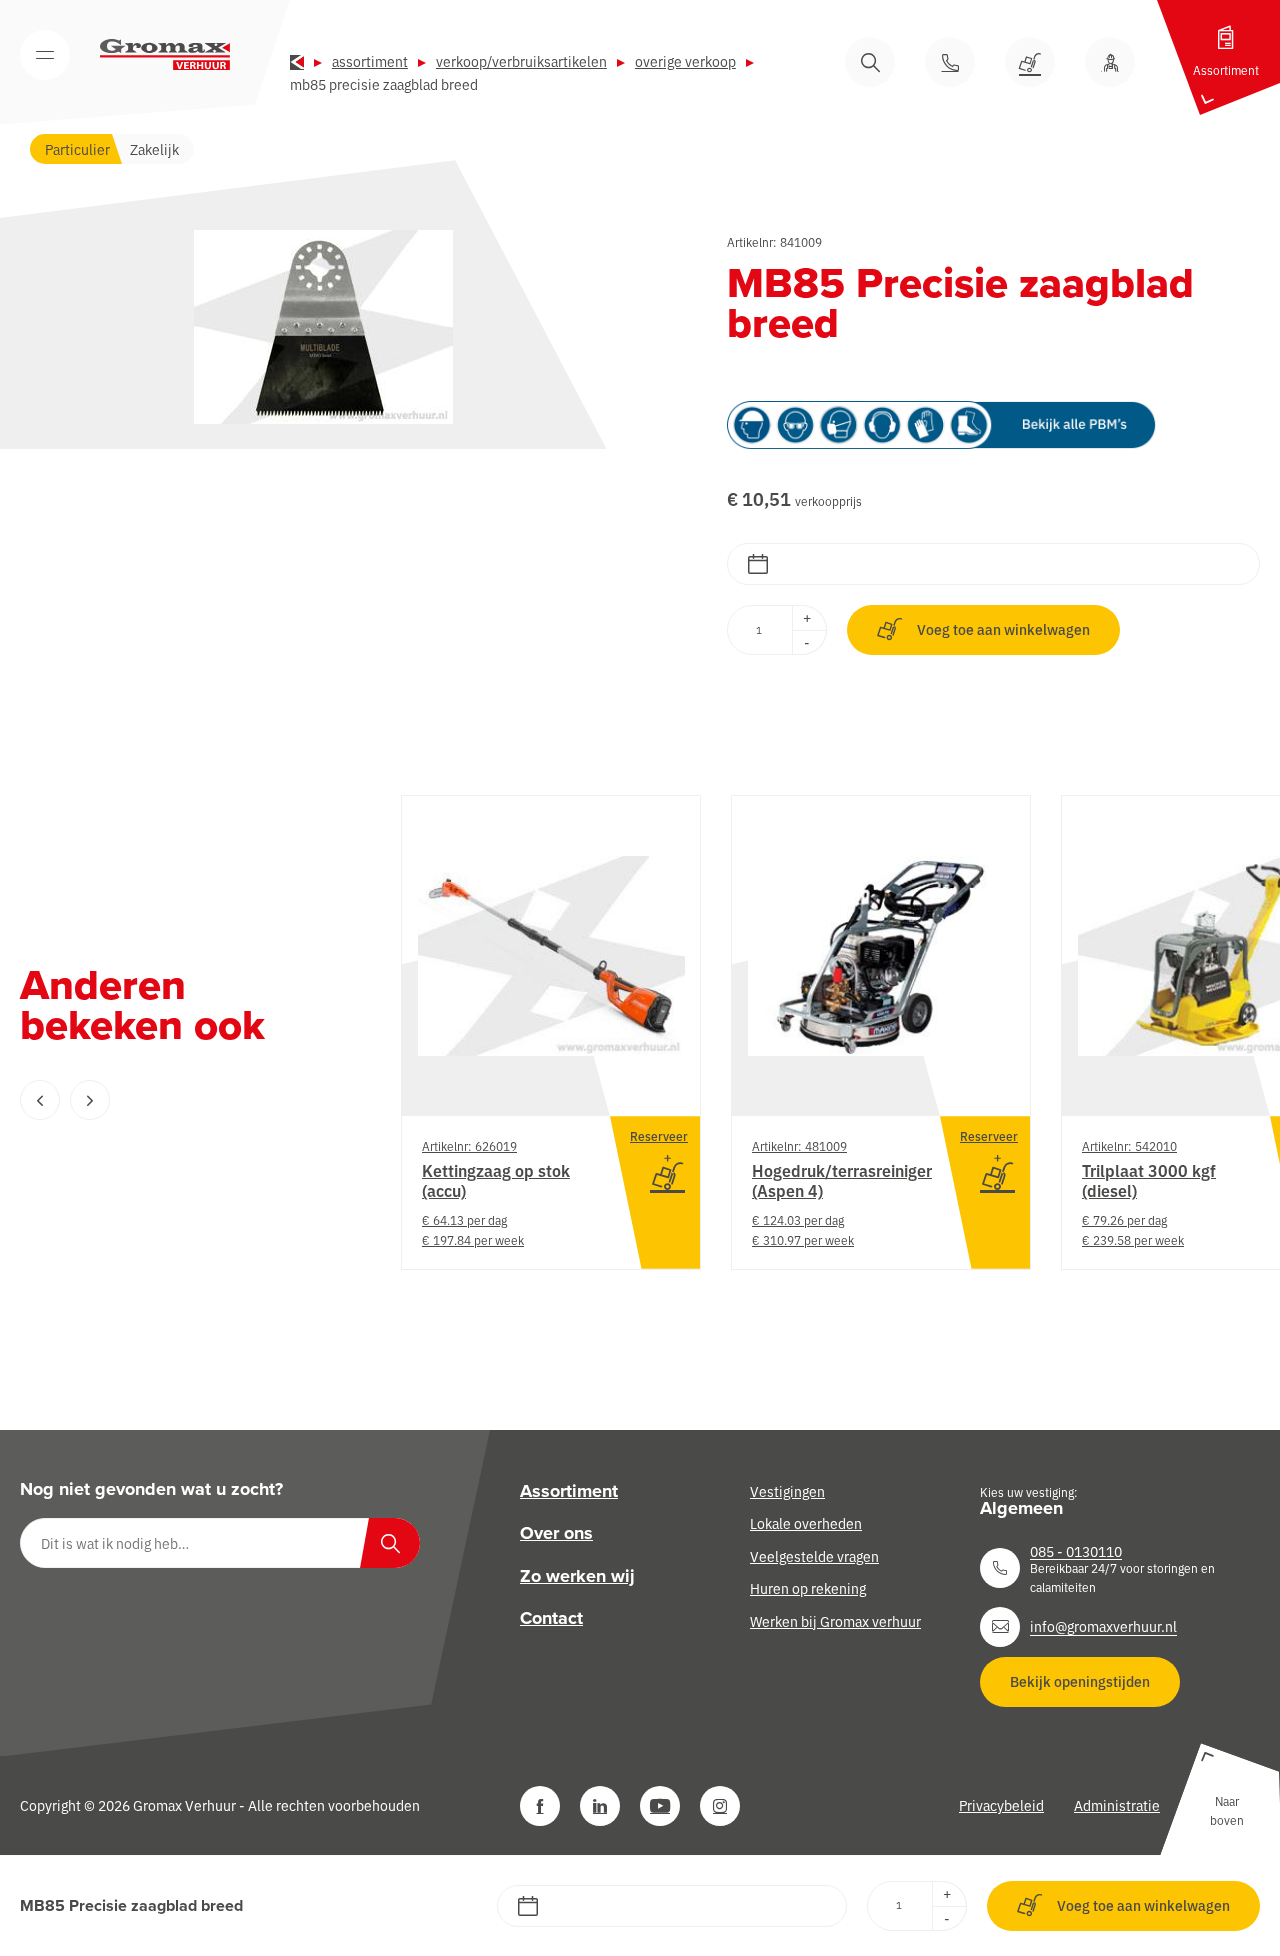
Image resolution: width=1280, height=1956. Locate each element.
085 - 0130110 (1076, 1551)
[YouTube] (660, 1806)
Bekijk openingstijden (1080, 1681)
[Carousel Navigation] (170, 1100)
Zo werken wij (577, 1576)
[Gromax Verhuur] (165, 55)
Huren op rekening (808, 1588)
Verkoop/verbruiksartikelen (521, 61)
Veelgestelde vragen (814, 1556)
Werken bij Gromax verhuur (835, 1620)
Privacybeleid (1001, 1805)
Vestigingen (787, 1491)
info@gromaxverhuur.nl (1103, 1626)
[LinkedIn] (600, 1806)
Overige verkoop (685, 61)
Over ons (556, 1533)
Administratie (1117, 1805)
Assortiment (370, 61)
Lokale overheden (806, 1523)
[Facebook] (540, 1806)
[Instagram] (720, 1806)
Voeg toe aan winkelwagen (1003, 629)
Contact (551, 1618)
